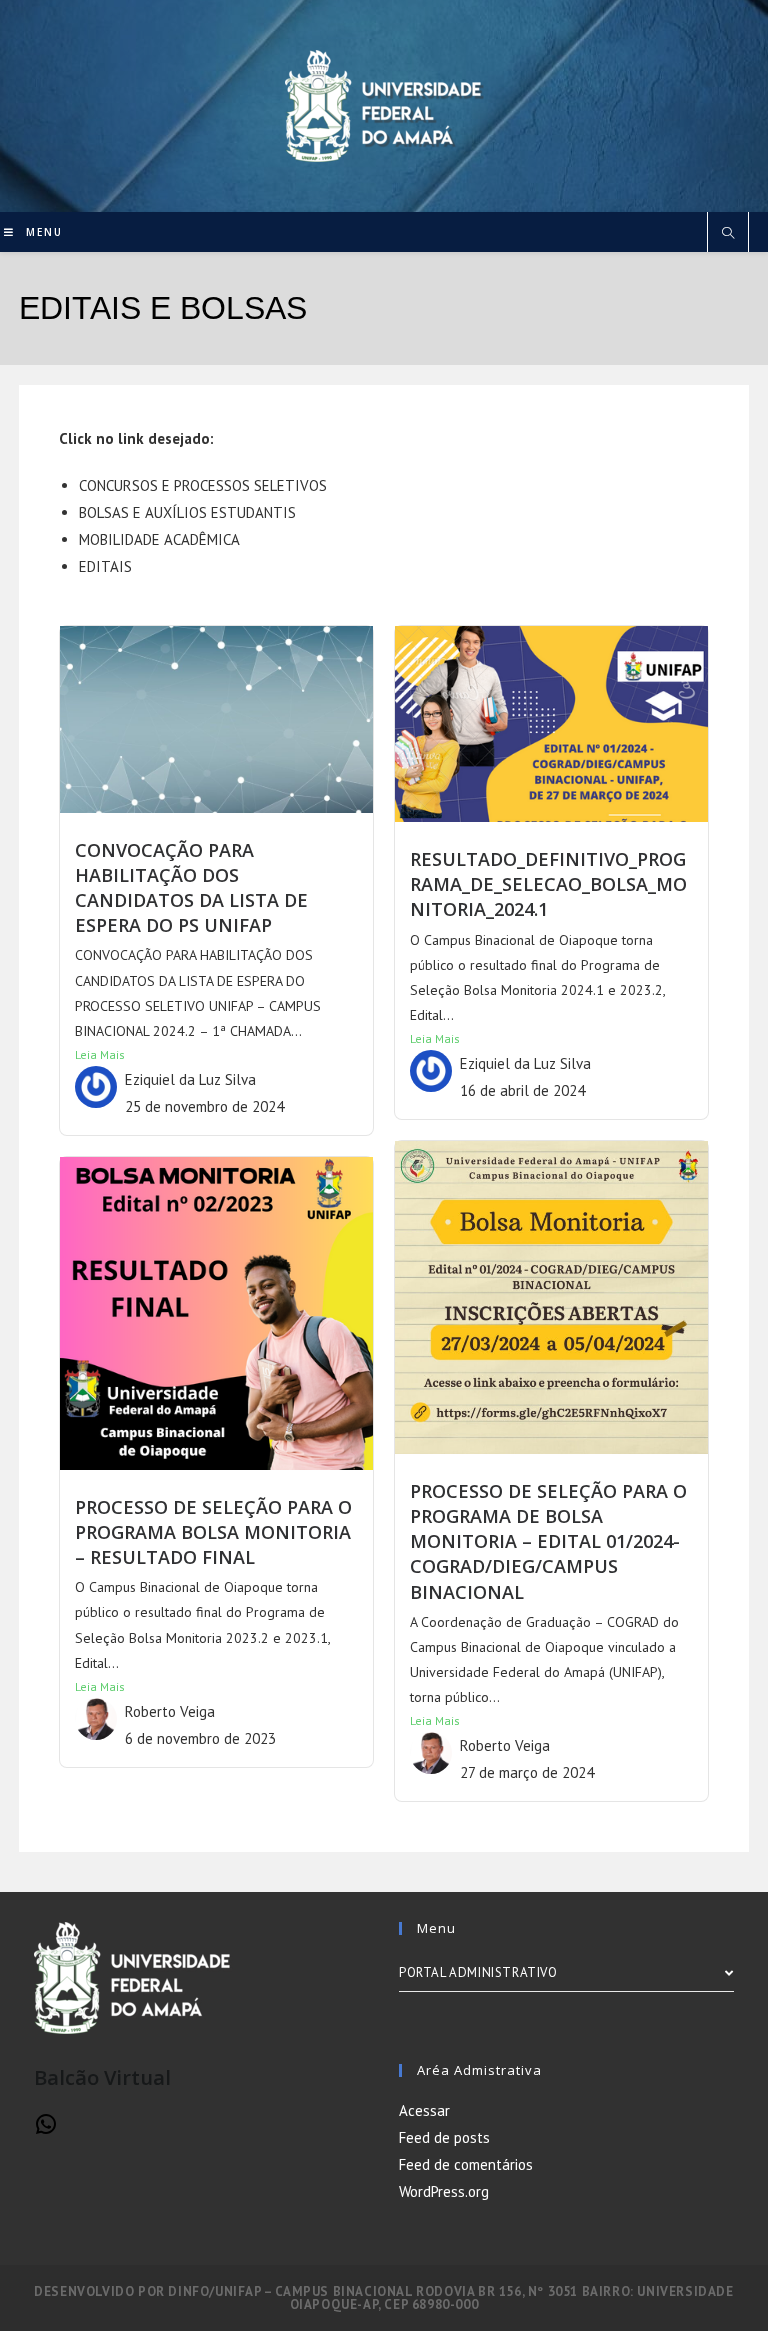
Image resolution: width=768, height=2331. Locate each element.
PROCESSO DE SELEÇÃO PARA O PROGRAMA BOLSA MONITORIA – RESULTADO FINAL (213, 1532)
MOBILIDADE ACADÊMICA (159, 539)
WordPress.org (444, 2191)
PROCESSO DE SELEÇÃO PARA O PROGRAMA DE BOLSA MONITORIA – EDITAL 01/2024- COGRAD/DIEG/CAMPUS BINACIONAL (548, 1541)
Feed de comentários (466, 2164)
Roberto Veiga (505, 1745)
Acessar (424, 2110)
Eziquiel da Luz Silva (190, 1079)
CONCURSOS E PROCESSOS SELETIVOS (203, 485)
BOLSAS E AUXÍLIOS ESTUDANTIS (187, 512)
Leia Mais (100, 1054)
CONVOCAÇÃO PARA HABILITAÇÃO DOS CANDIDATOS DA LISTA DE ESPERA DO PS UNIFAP (191, 888)
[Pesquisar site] (728, 234)
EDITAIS (105, 566)
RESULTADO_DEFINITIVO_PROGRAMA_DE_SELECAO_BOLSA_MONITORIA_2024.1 (548, 884)
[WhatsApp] (46, 2130)
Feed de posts (444, 2137)
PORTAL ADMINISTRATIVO (478, 1972)
